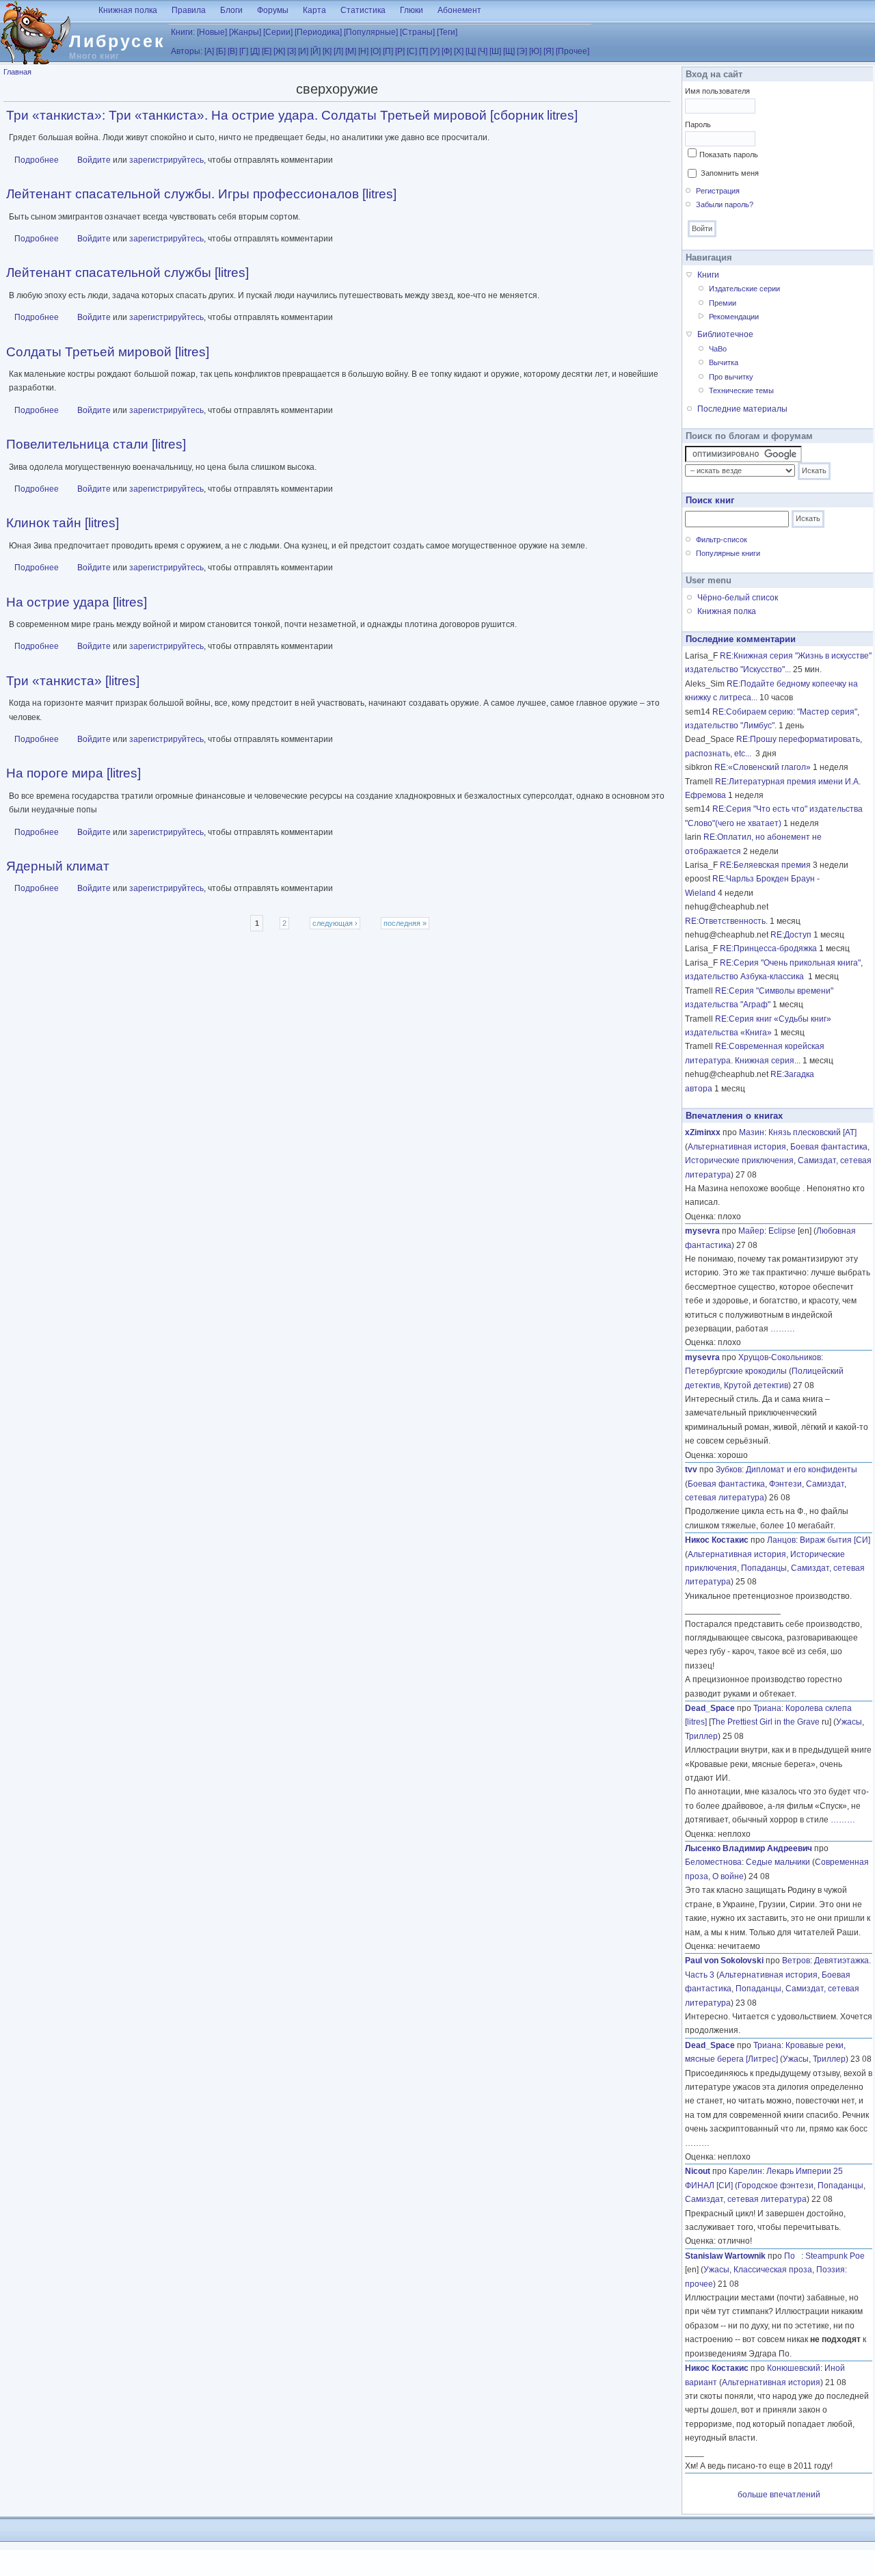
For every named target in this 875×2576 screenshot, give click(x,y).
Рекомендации (734, 317)
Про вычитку (731, 377)
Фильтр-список (722, 540)
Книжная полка (128, 10)
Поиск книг (710, 500)
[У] (435, 51)
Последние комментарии (741, 639)
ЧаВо (718, 349)
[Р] (400, 51)
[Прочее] (573, 51)
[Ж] (279, 51)
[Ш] (495, 51)
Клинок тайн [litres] (63, 523)
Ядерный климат (58, 866)
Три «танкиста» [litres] (73, 681)
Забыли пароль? (725, 204)
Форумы (273, 10)
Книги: (183, 32)
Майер (751, 1231)
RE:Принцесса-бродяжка (768, 948)
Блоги (231, 10)
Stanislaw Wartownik (725, 2256)
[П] (388, 51)
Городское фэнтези (776, 2186)
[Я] (549, 51)
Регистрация (718, 191)
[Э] (522, 51)
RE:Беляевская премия (765, 865)
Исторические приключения (739, 1160)
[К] (327, 51)
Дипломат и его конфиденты (802, 1470)
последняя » (405, 923)
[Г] (244, 51)
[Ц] (471, 51)
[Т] (423, 51)
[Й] (315, 51)
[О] (376, 51)
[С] (412, 51)
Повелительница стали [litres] (96, 444)
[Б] (221, 51)
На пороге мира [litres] (73, 773)
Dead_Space (710, 1708)
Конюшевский (794, 2368)
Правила (189, 10)
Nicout (698, 2171)
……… (783, 1329)
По (793, 2256)
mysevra (702, 1231)
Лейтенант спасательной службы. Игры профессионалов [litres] (201, 194)
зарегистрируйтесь (166, 160)
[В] (232, 51)
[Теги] (447, 32)
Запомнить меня (730, 173)
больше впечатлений (779, 2495)
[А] (209, 51)
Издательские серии (744, 289)
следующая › (335, 923)
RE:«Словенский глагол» (763, 767)
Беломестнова (713, 1862)
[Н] (363, 51)
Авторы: (187, 51)
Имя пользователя (717, 91)
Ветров (796, 1961)
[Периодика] (318, 32)
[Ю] (535, 51)
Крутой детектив (756, 1385)
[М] (351, 51)
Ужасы (849, 1722)
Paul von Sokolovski (724, 1961)
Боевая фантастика (829, 1147)
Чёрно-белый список (738, 598)
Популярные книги (728, 553)
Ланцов (781, 1540)
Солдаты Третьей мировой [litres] (108, 352)
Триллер (701, 1736)
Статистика (363, 10)
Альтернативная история (737, 1147)
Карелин (745, 2171)
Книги (708, 275)
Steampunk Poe (835, 2256)
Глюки (412, 10)
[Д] (255, 51)
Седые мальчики (778, 1862)
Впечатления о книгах (734, 1116)
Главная (17, 72)
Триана (767, 1708)
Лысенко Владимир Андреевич (749, 1848)
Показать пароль (729, 155)
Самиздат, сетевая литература (746, 2199)
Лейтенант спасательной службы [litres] (127, 273)
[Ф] (447, 51)
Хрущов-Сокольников (780, 1357)
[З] (292, 51)
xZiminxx (703, 1132)
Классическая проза (773, 2270)
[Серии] (278, 32)
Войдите (94, 160)
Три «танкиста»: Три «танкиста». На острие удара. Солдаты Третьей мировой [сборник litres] (292, 115)
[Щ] (509, 51)
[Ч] (483, 51)
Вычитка (724, 362)
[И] (303, 51)
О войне (728, 1876)
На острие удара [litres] (77, 602)
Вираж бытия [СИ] (835, 1540)
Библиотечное (725, 334)
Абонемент (459, 10)
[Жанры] (245, 32)
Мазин (752, 1132)
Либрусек (117, 41)
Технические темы (741, 390)
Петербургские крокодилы (736, 1371)
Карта (314, 10)
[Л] (338, 51)
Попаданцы (764, 1568)
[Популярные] (371, 32)
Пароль (698, 124)
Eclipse (782, 1231)
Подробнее (37, 160)
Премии (723, 303)
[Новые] (212, 32)
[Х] (459, 51)
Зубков (729, 1470)
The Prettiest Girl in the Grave (765, 1722)
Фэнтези (785, 1484)
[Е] (267, 51)
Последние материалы (742, 409)
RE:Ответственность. (726, 921)
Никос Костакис (717, 1540)
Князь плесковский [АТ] (812, 1132)
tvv (691, 1470)
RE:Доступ (791, 935)
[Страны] (417, 32)
